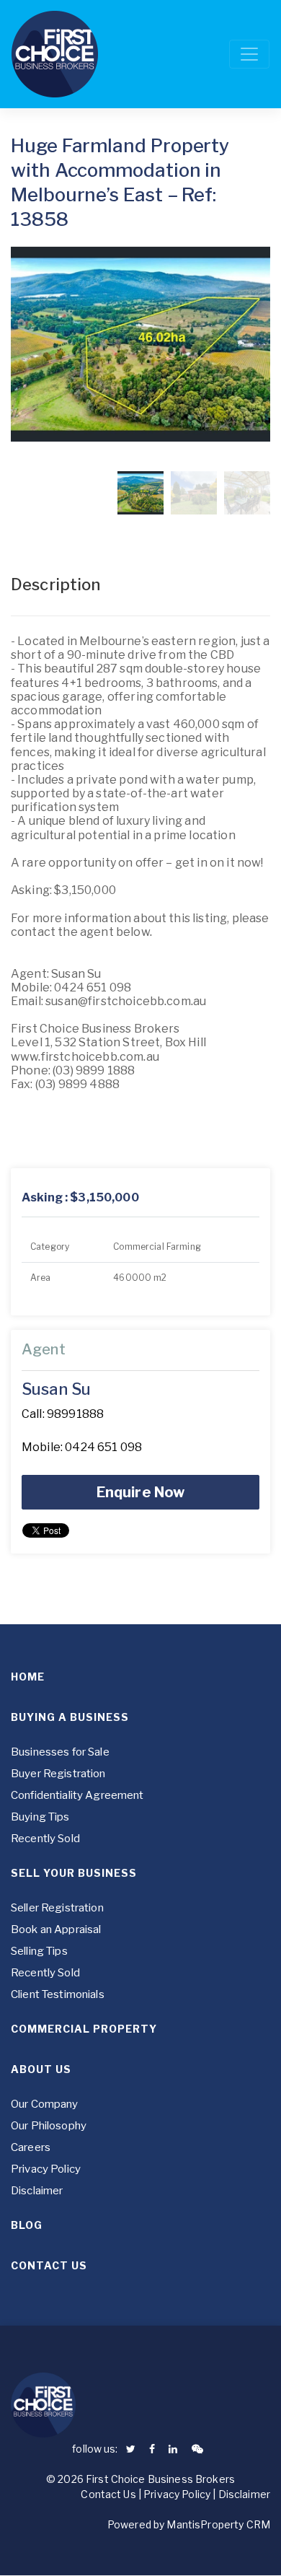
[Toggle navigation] (249, 54)
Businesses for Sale (60, 1752)
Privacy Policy (46, 2169)
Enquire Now (141, 1492)
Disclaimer (37, 2191)
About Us (41, 2069)
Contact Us (49, 2265)
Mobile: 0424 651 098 (82, 1447)
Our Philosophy (49, 2126)
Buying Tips (40, 1817)
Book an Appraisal (56, 1929)
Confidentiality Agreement (77, 1795)
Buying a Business (70, 1717)
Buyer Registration (58, 1774)
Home (28, 1677)
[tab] (140, 1198)
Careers (31, 2147)
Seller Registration (57, 1908)
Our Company (45, 2104)
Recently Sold (45, 1839)
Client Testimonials (58, 1994)
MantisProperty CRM (218, 2524)
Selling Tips (39, 1951)
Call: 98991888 (63, 1414)
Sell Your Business (74, 1873)
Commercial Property (84, 2029)
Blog (27, 2225)
